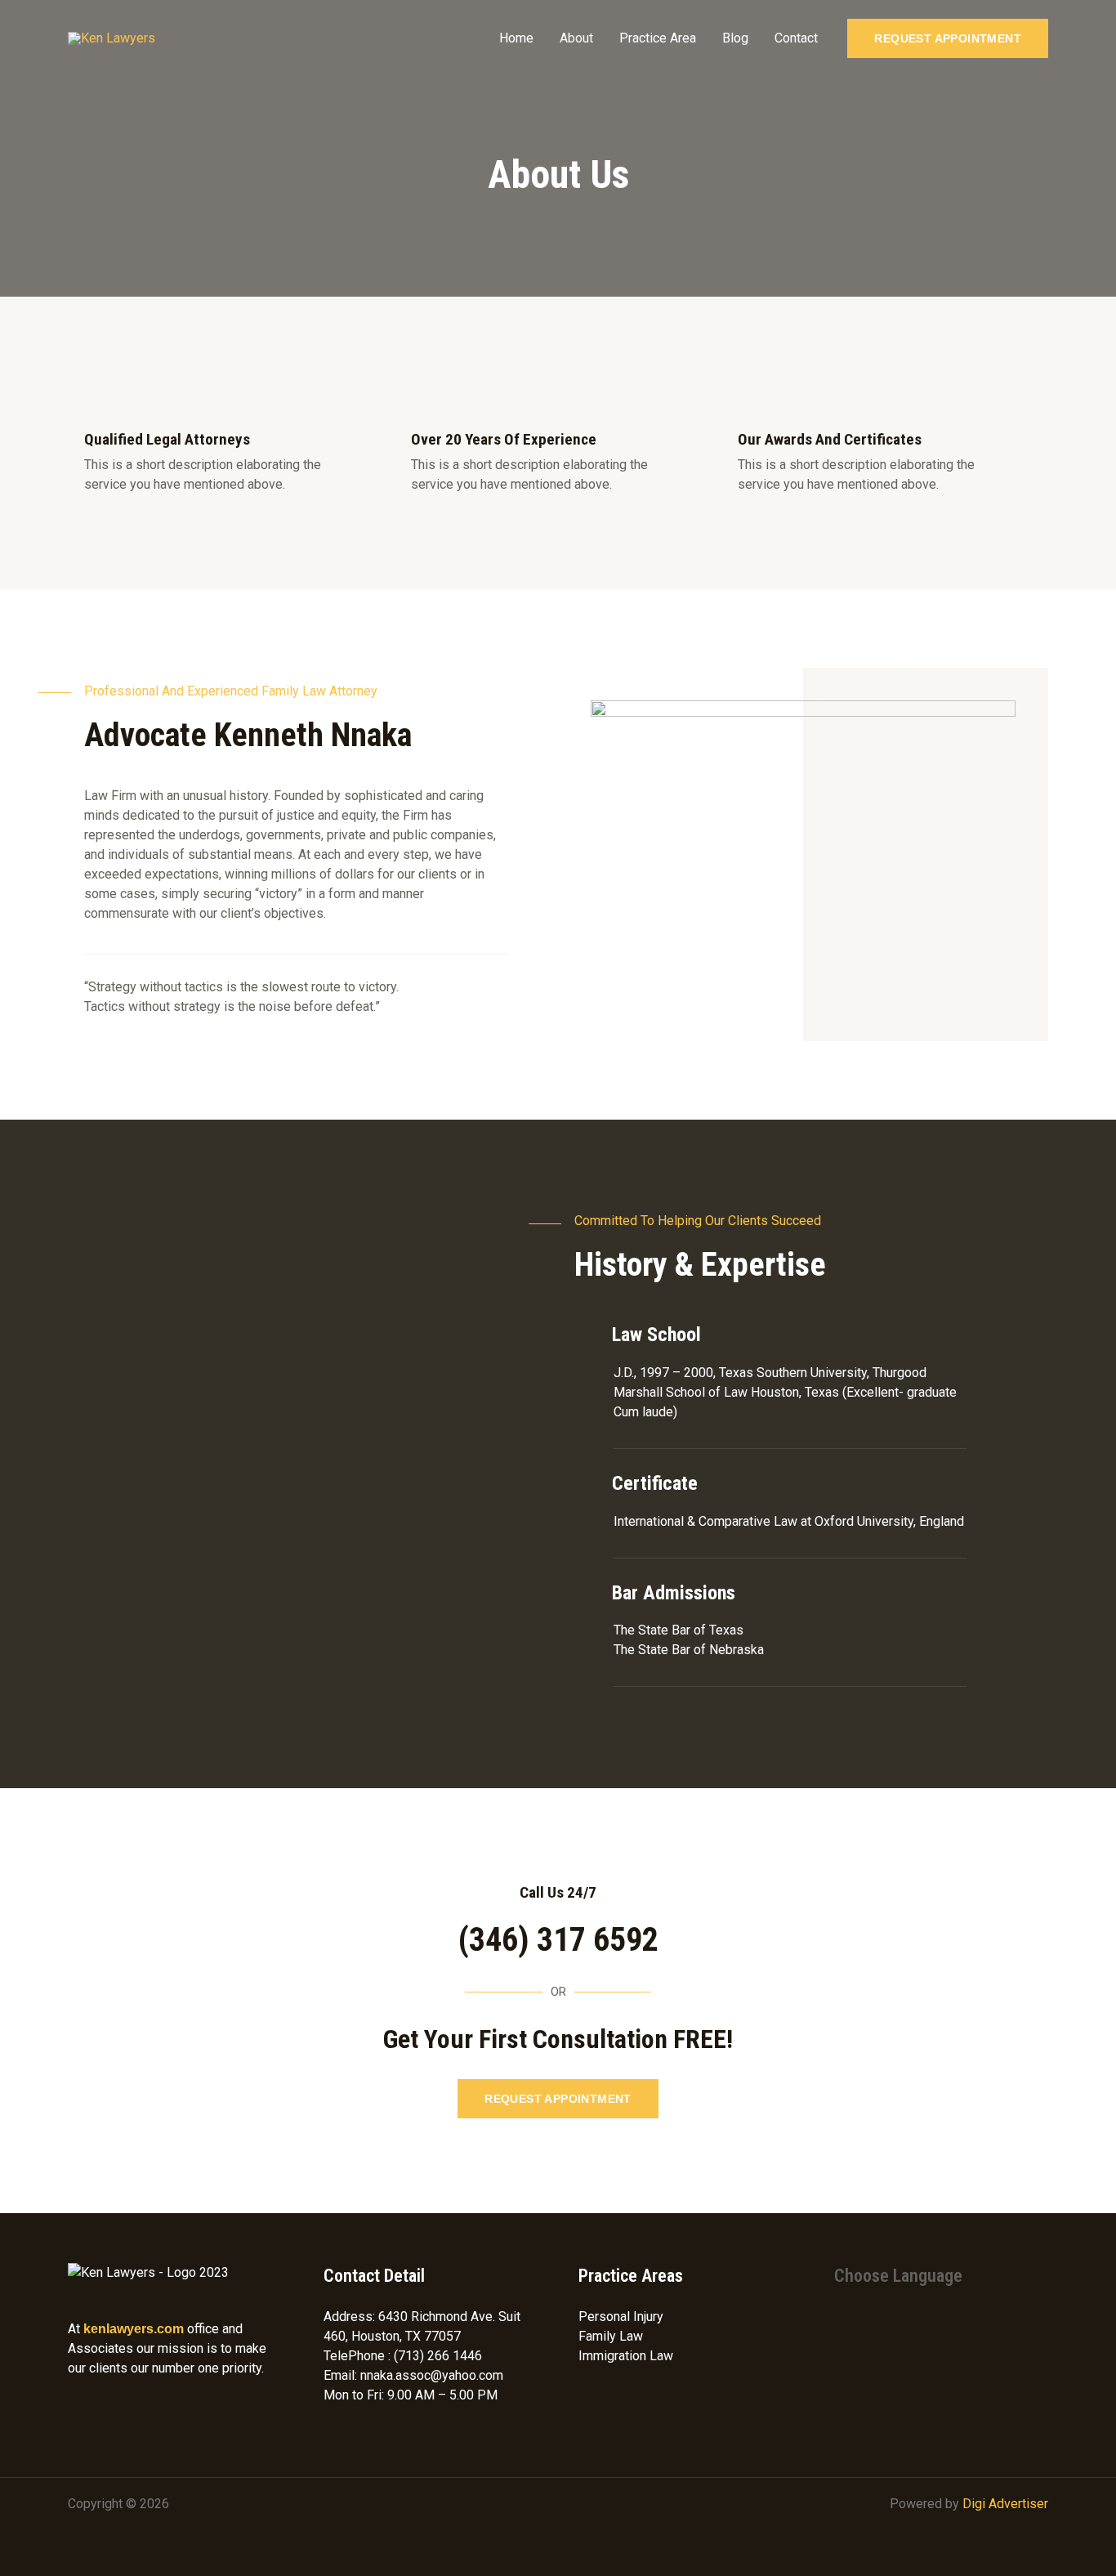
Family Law (611, 2336)
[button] (948, 38)
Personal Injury (621, 2317)
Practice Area (658, 38)
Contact (796, 38)
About (576, 38)
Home (516, 38)
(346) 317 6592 (558, 1940)
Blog (735, 38)
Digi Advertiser (1005, 2504)
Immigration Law (626, 2356)
